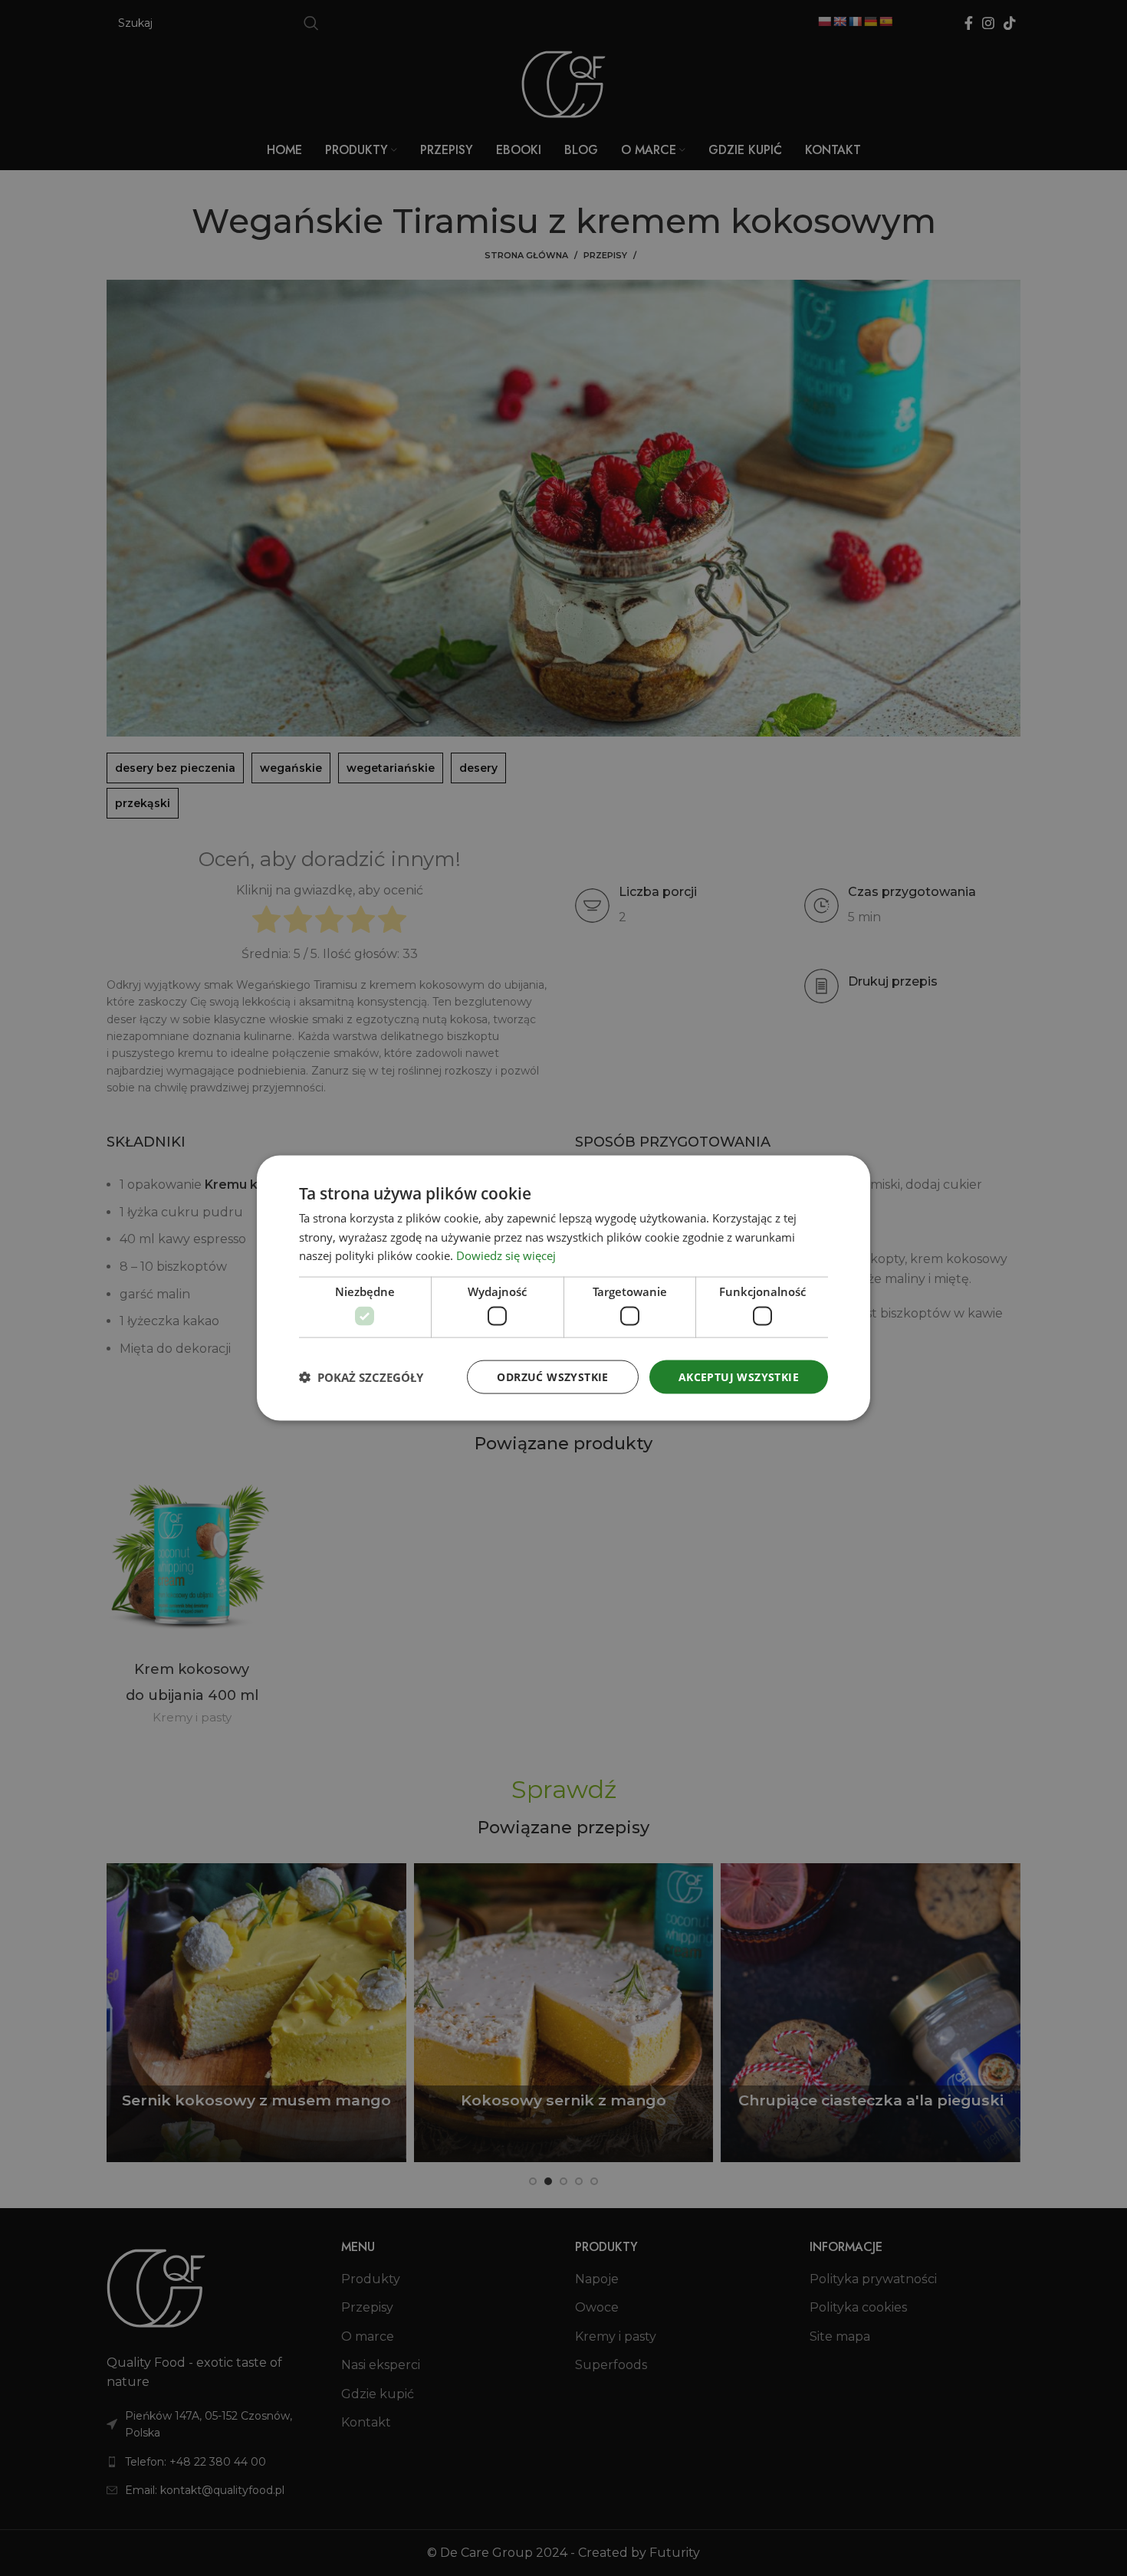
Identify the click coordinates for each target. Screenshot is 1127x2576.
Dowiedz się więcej (506, 1255)
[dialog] (563, 1288)
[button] (361, 1377)
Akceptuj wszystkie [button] (739, 1376)
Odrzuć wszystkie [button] (552, 1376)
